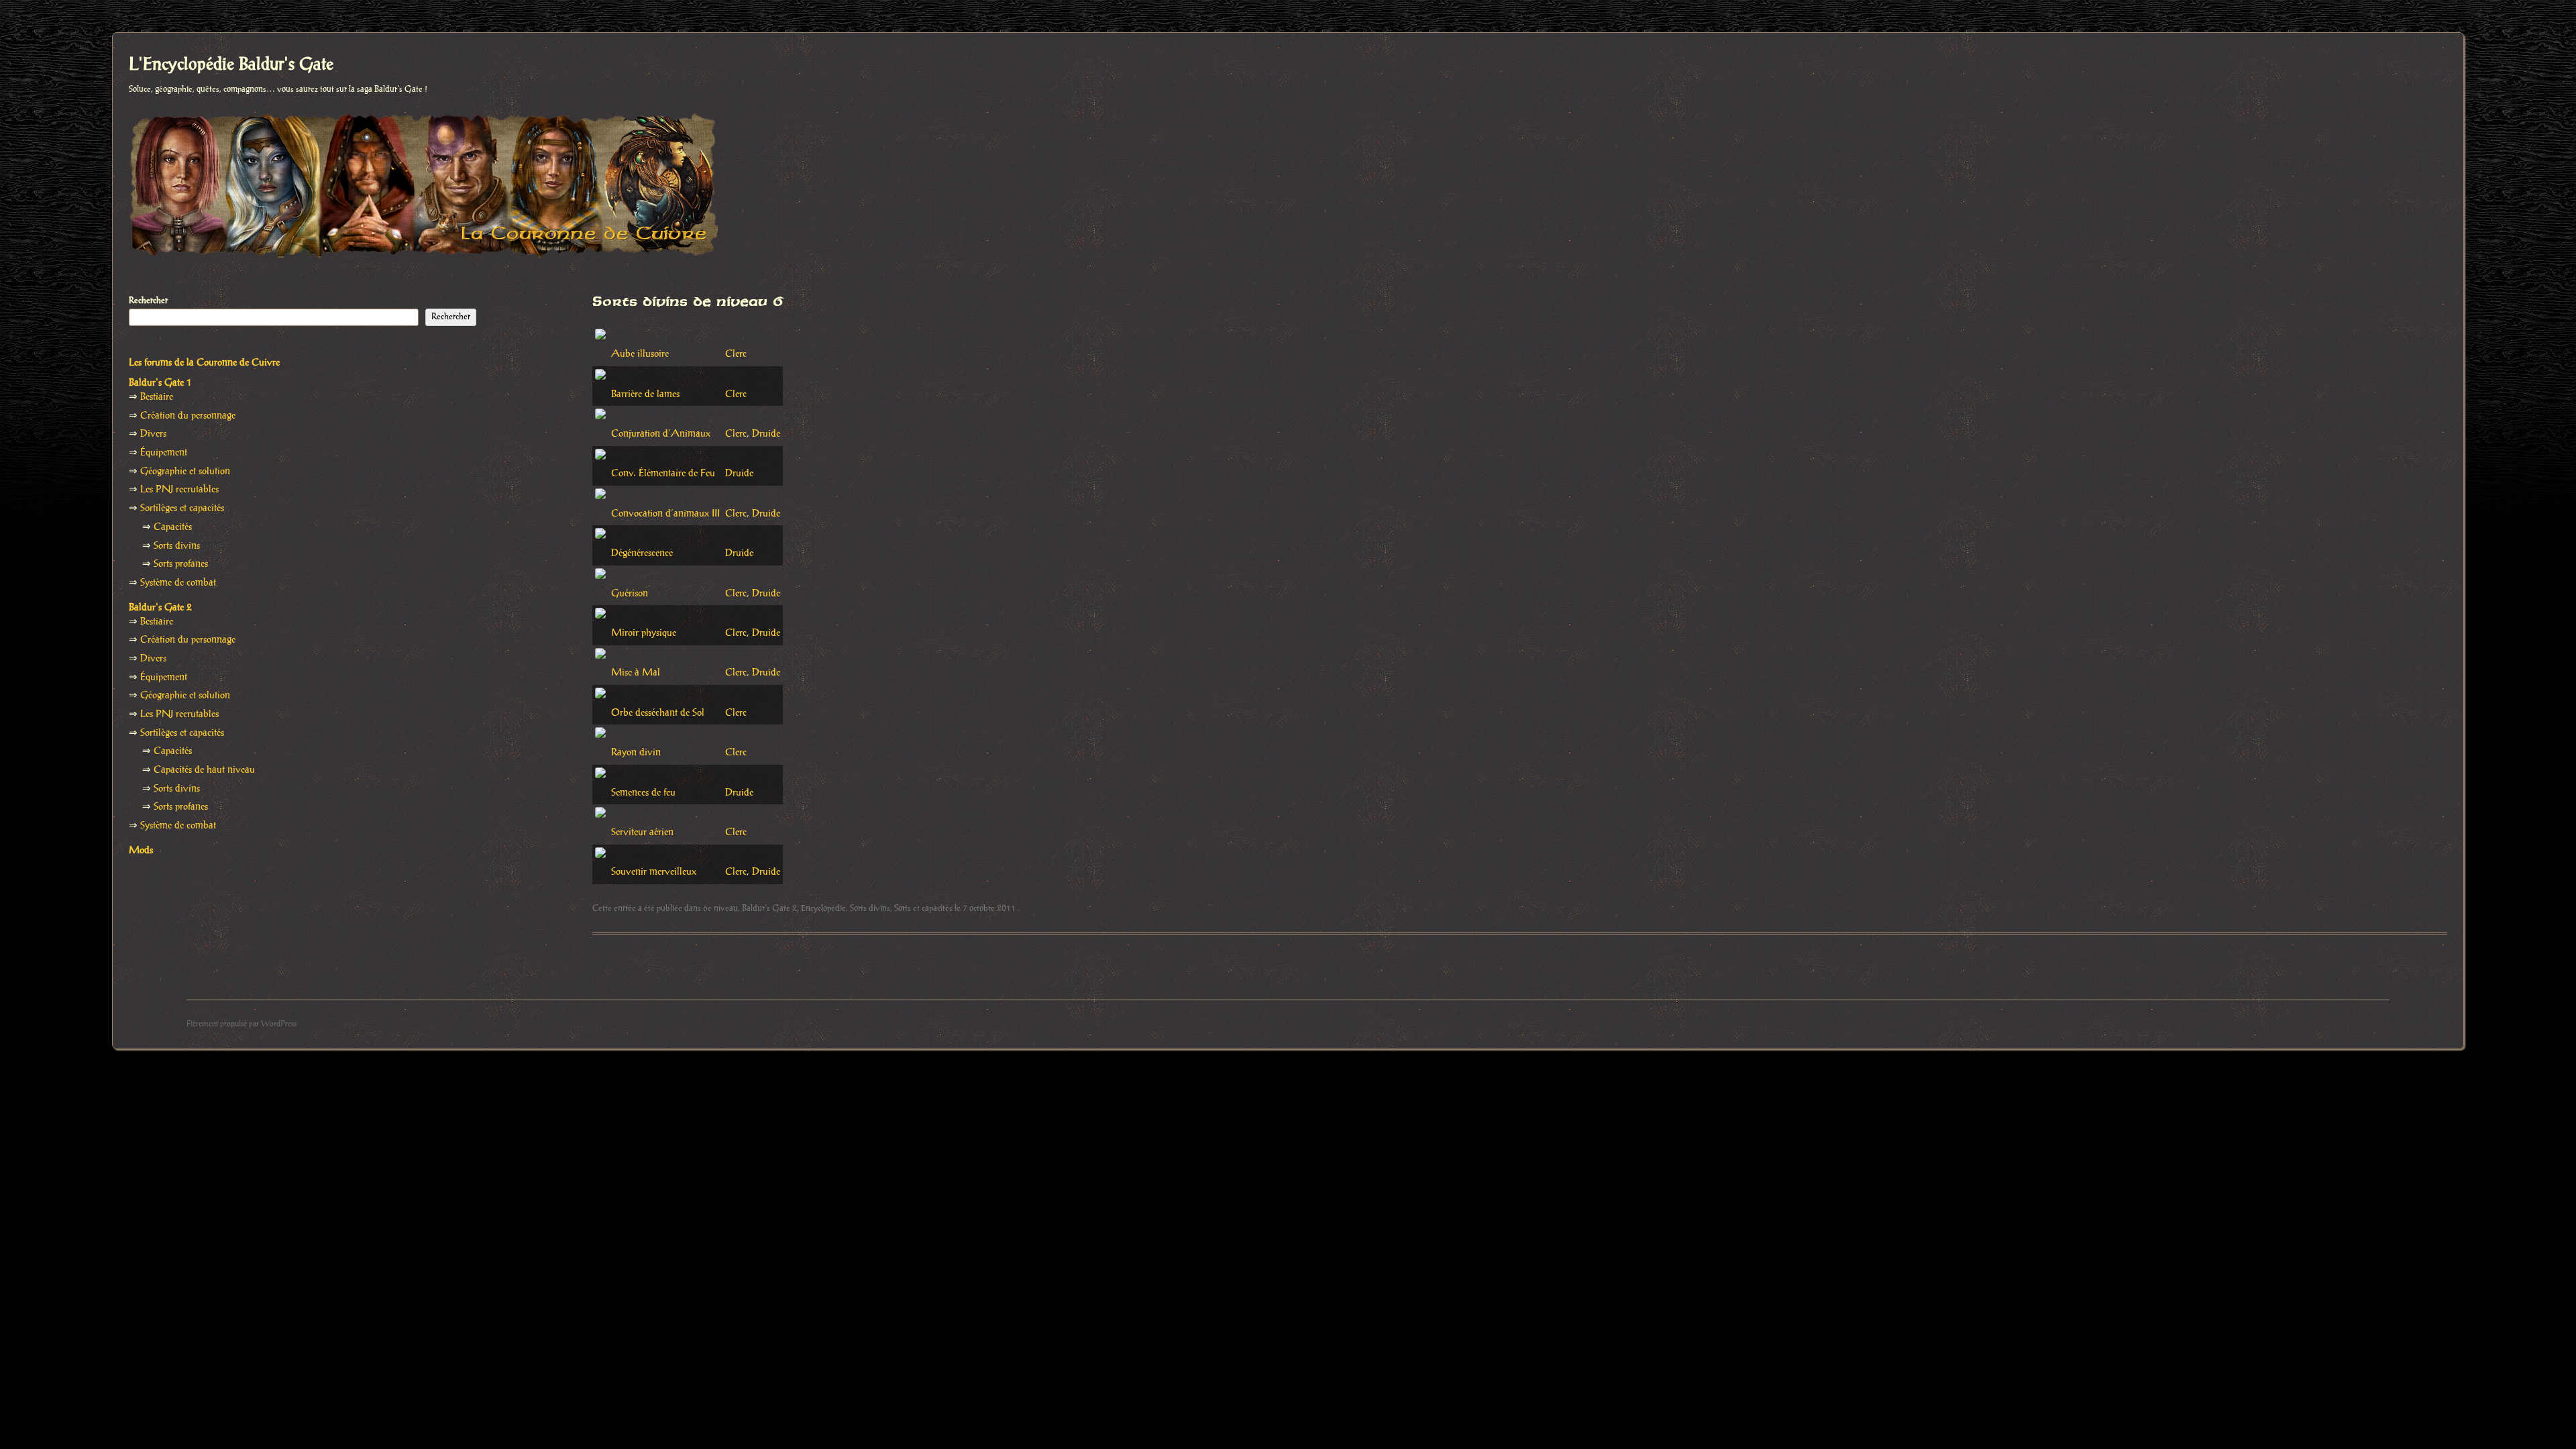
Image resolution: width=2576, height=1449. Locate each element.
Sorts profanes (181, 564)
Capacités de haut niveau (204, 770)
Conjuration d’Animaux (661, 434)
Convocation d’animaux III (665, 514)
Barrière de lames (645, 394)
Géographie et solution (185, 472)
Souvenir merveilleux (654, 872)
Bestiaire (157, 397)
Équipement (164, 453)
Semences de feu (643, 793)
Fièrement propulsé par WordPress (241, 1024)
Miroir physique (644, 633)
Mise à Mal (636, 673)
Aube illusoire (640, 354)
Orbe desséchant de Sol (658, 713)
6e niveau (720, 908)
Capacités (173, 527)
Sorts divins (870, 908)
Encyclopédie (823, 908)
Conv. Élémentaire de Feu (663, 474)
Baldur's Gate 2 (769, 908)
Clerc (736, 354)
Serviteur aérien (642, 833)
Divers (153, 434)
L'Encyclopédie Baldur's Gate (231, 65)
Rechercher (148, 301)
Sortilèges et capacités (182, 508)
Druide (766, 434)
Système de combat (178, 583)
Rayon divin (636, 753)
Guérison (630, 594)
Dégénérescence (642, 553)
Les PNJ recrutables (179, 490)
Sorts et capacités (923, 908)
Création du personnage (188, 416)
